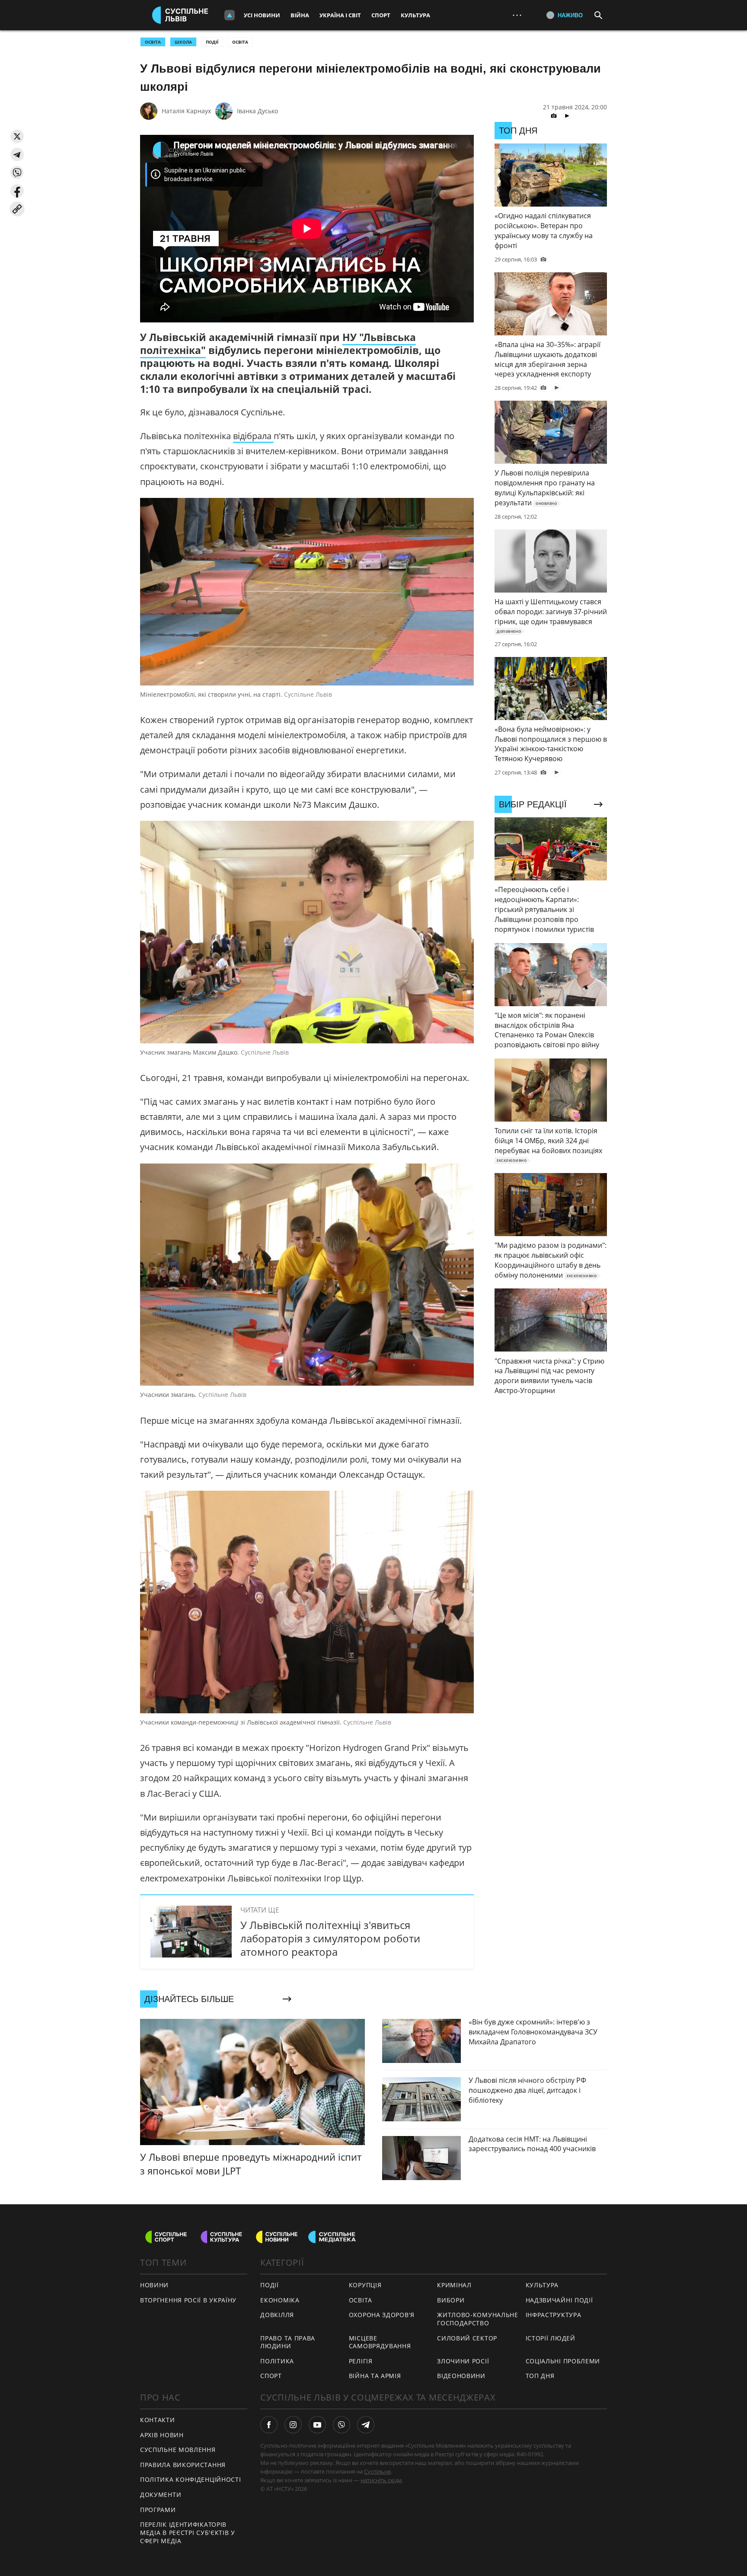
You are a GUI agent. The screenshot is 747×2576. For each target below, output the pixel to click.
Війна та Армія (375, 2376)
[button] (17, 136)
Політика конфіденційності (191, 2479)
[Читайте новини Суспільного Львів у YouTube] (317, 2425)
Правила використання (183, 2465)
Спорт (381, 15)
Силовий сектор (467, 2338)
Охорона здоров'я (382, 2315)
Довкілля (277, 2315)
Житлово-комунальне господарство (478, 2319)
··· (517, 15)
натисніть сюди (381, 2480)
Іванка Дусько (257, 111)
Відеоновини (461, 2376)
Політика (277, 2361)
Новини (154, 2285)
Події (212, 42)
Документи (161, 2495)
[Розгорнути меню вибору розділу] (230, 15)
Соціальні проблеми (563, 2361)
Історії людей (551, 2338)
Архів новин (162, 2435)
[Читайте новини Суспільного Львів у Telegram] (366, 2425)
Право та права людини (288, 2342)
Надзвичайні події (559, 2300)
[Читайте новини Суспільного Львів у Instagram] (293, 2425)
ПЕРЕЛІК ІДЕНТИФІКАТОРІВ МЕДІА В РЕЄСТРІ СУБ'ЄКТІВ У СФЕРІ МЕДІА (188, 2532)
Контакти (158, 2420)
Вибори (451, 2300)
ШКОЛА (183, 42)
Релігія (361, 2361)
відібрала (253, 436)
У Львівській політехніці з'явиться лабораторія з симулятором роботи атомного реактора (330, 1938)
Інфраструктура (554, 2315)
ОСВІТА (153, 42)
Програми (158, 2510)
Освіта (240, 42)
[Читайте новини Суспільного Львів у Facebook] (269, 2425)
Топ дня (540, 2376)
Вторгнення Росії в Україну (188, 2300)
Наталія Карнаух (186, 111)
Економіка (280, 2300)
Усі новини (262, 15)
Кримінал (454, 2285)
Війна (300, 15)
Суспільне (377, 2471)
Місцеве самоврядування (380, 2342)
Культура (415, 15)
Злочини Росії (463, 2361)
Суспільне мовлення (178, 2450)
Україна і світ (340, 15)
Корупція (365, 2285)
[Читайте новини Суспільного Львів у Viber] (342, 2425)
